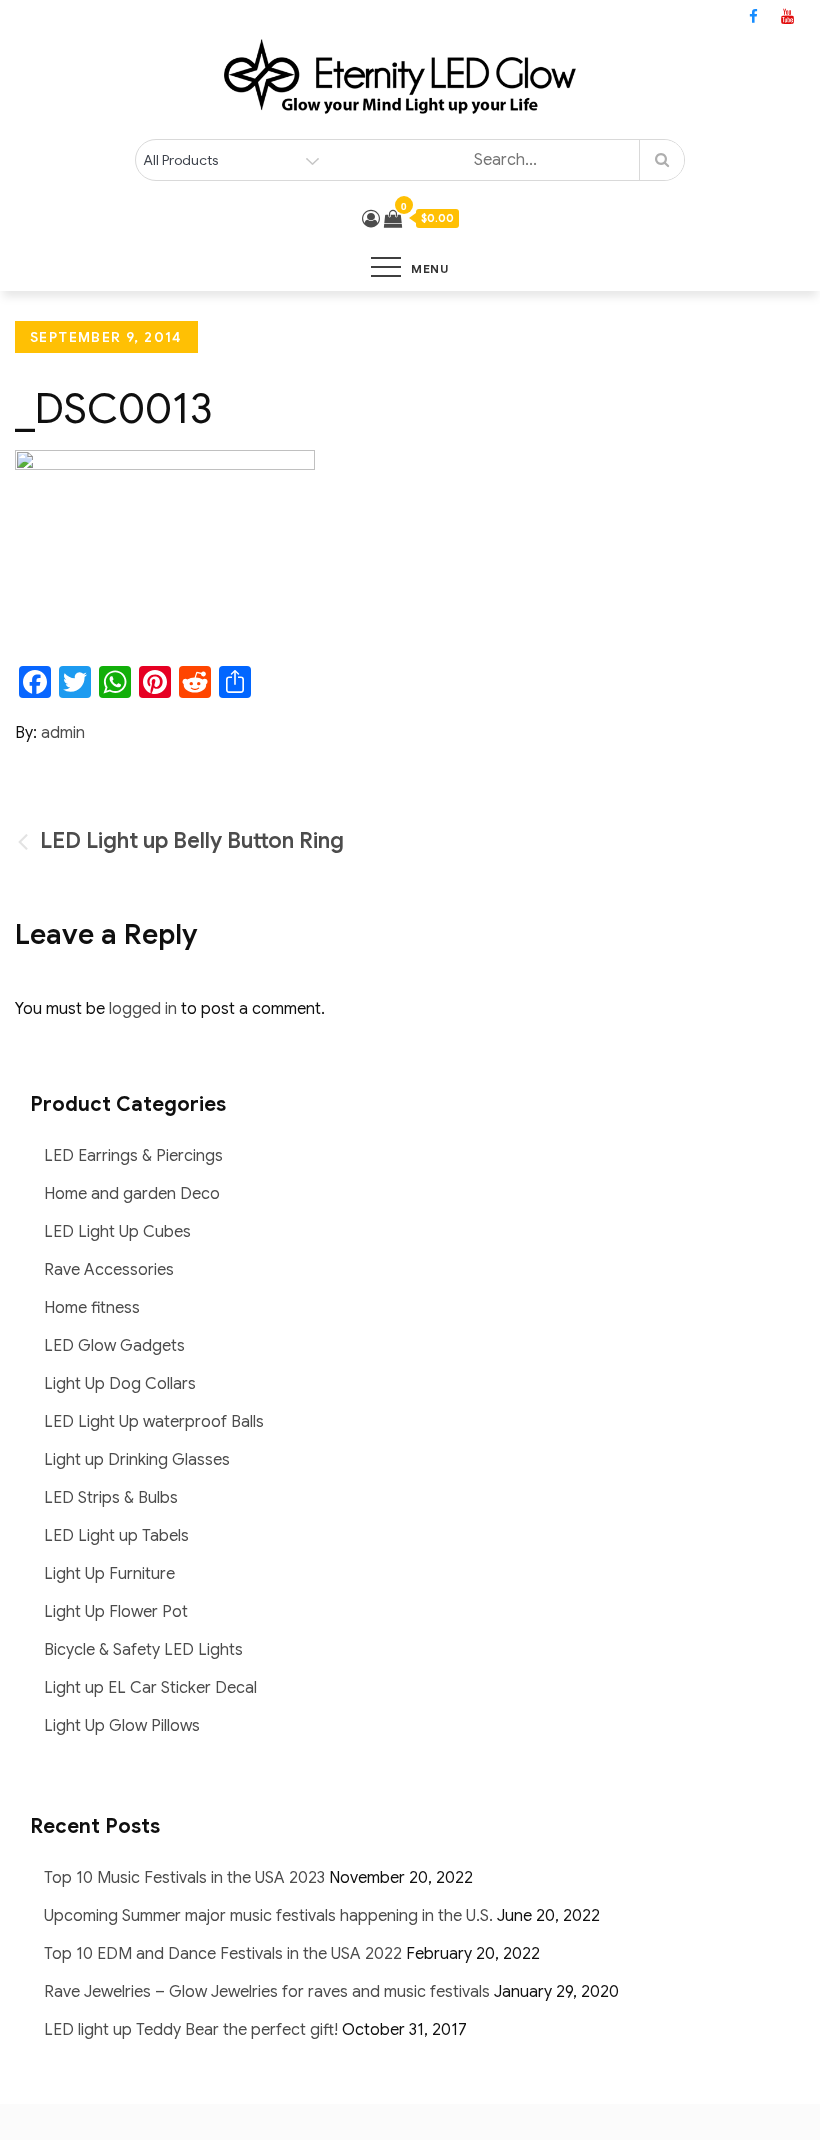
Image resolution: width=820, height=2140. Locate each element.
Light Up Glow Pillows (122, 1726)
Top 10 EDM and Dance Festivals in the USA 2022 (223, 1954)
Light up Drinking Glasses (137, 1460)
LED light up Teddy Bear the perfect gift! (191, 2030)
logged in (143, 1009)
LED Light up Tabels (116, 1536)
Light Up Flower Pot (116, 1612)
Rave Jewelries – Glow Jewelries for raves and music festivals (267, 1992)
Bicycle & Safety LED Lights (143, 1650)
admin (63, 733)
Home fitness (92, 1308)
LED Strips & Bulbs (111, 1498)
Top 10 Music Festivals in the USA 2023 (184, 1878)
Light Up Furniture (109, 1574)
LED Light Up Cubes (117, 1232)
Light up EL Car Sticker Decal (150, 1688)
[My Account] (371, 219)
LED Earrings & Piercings (133, 1156)
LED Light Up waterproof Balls (154, 1422)
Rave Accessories (109, 1270)
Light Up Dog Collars (120, 1384)
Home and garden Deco (132, 1194)
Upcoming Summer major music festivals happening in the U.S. (268, 1916)
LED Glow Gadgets (114, 1346)
